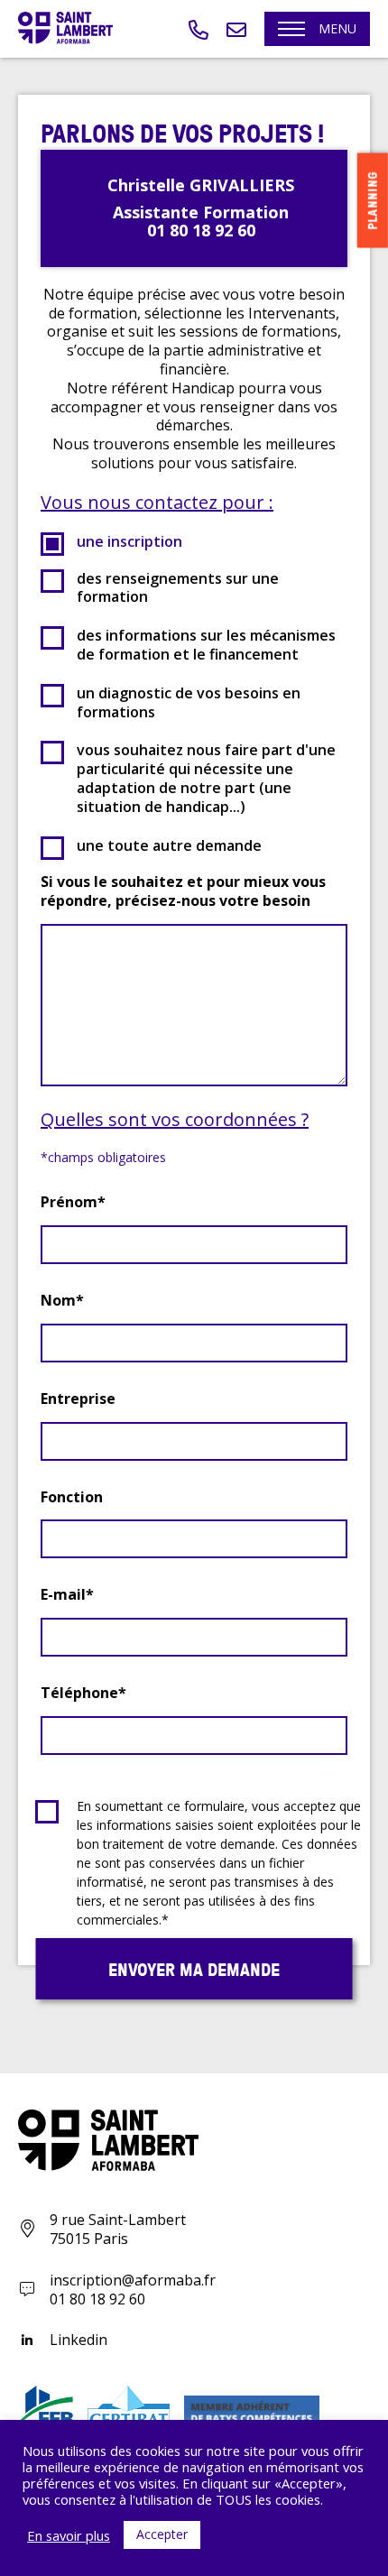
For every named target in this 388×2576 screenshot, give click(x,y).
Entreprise (78, 1399)
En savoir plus (69, 2535)
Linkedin (79, 2340)
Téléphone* (83, 1693)
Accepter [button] (162, 2534)
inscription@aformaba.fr (133, 2280)
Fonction (72, 1497)
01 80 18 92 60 (97, 2299)
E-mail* (67, 1595)
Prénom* (73, 1202)
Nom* (62, 1301)
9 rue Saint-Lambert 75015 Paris (118, 2229)
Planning (372, 201)
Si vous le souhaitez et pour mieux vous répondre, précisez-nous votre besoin (183, 891)
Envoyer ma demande (194, 1969)
